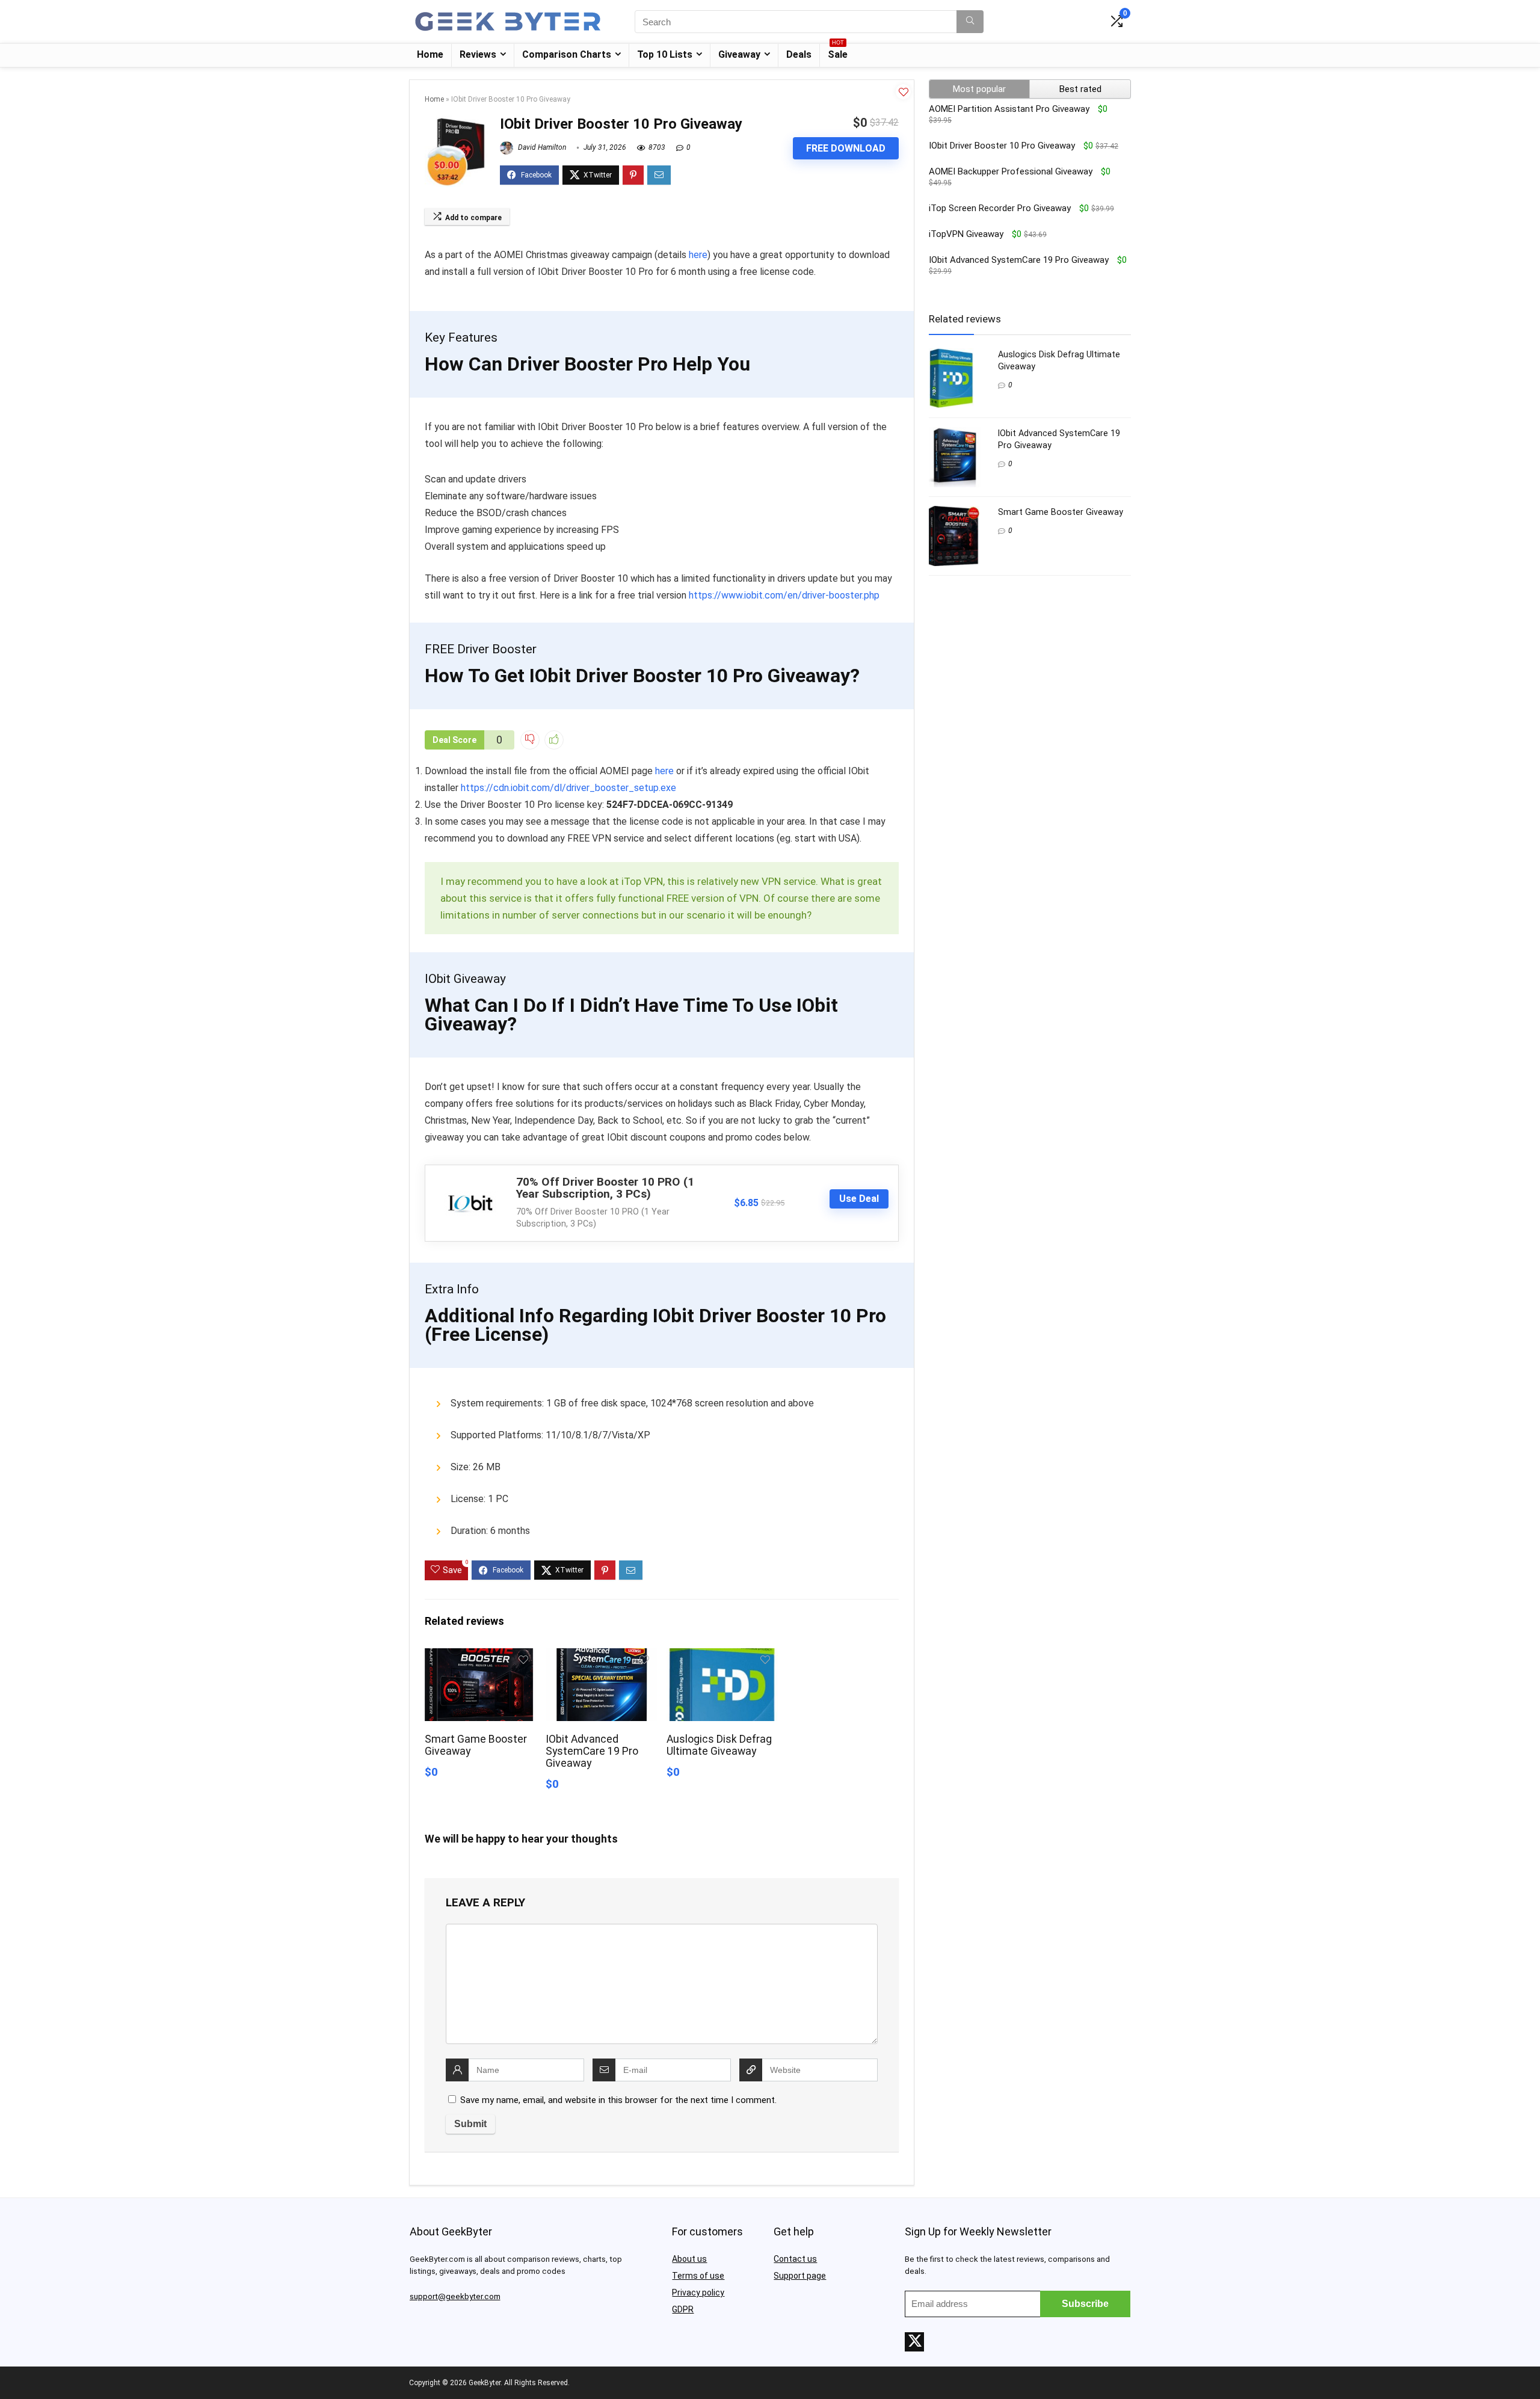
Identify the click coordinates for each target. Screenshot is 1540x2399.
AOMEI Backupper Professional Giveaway (1011, 171)
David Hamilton (541, 147)
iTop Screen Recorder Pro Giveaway (1000, 208)
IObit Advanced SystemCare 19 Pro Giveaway (592, 1751)
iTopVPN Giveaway (966, 234)
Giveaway (739, 54)
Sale (838, 52)
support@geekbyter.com (455, 2296)
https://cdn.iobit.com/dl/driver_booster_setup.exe (568, 788)
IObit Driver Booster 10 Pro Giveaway (1002, 146)
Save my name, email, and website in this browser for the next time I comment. (618, 2100)
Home (430, 54)
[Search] (970, 22)
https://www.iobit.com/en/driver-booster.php (784, 595)
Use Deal (859, 1199)
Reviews (478, 54)
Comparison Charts (567, 54)
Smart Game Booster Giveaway (1061, 512)
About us (689, 2259)
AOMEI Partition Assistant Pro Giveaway (1009, 109)
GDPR (683, 2309)
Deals (799, 54)
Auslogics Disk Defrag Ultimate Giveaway (719, 1745)
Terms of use (698, 2276)
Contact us (795, 2259)
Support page (800, 2276)
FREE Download (846, 148)
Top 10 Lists (665, 54)
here (698, 255)
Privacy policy (698, 2293)
